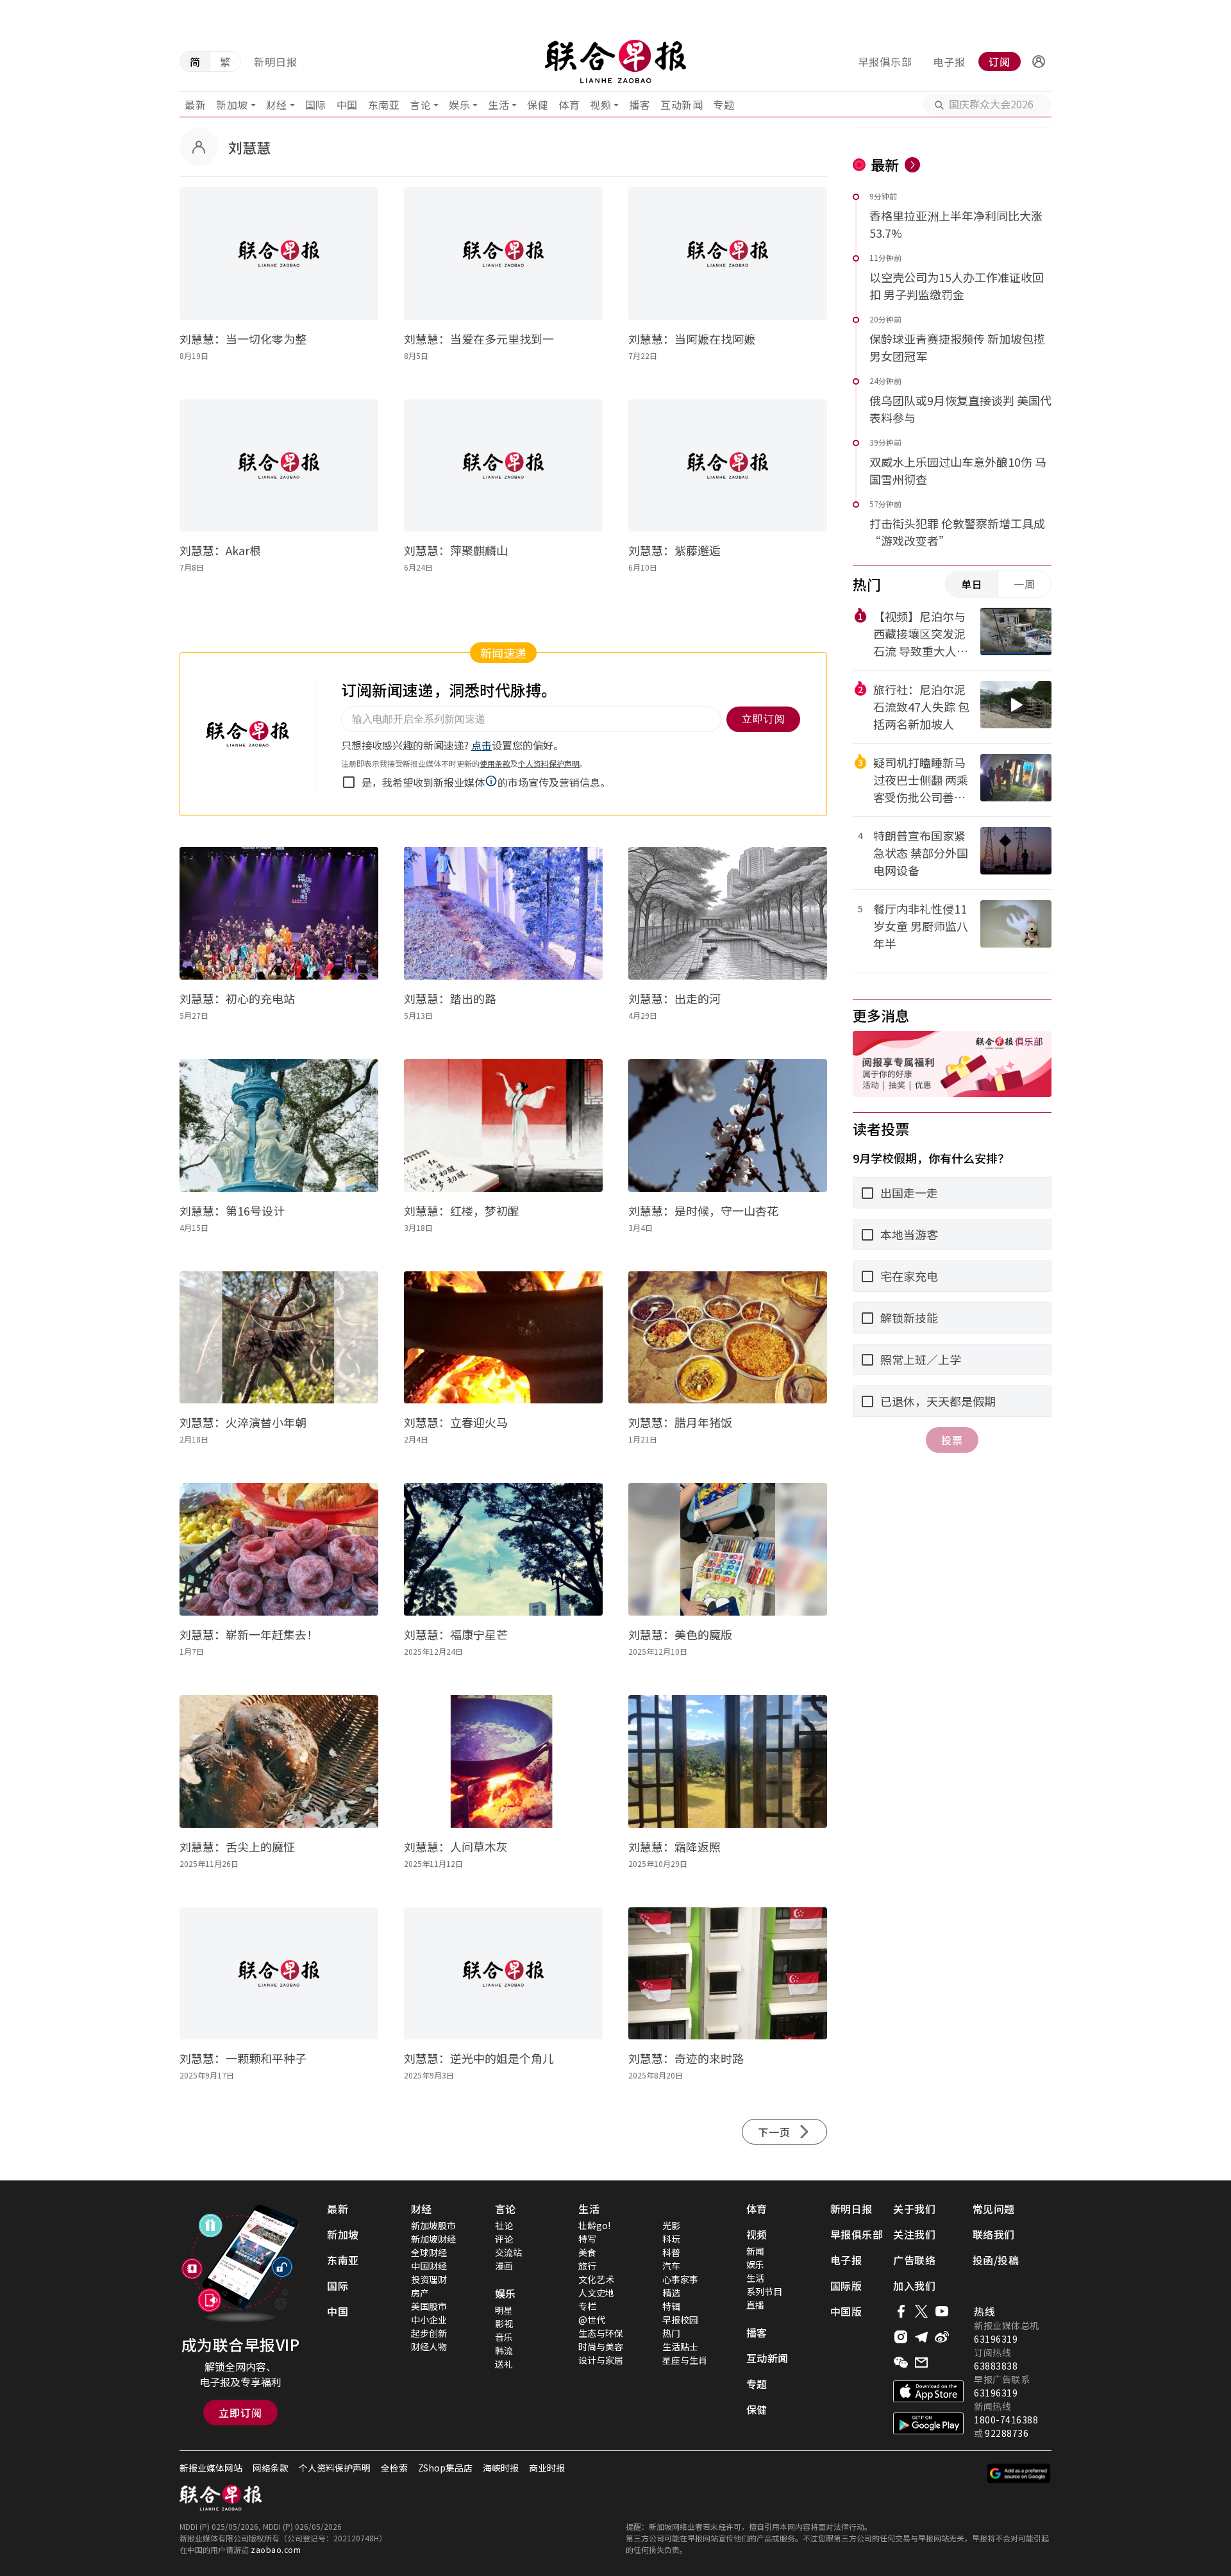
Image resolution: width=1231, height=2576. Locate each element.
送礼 (504, 2364)
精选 (671, 2293)
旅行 (587, 2266)
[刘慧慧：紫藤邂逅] (728, 466)
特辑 (671, 2306)
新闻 (755, 2251)
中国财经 (429, 2266)
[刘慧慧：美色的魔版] (728, 1549)
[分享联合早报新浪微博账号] (942, 2337)
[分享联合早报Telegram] (921, 2337)
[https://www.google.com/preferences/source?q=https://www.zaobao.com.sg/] (1019, 2473)
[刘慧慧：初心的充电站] (279, 913)
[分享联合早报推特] (921, 2311)
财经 (277, 105)
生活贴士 (680, 2346)
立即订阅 (240, 2413)
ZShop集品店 (445, 2468)
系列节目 (764, 2291)
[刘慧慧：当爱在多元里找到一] (503, 254)
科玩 (671, 2239)
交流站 (508, 2252)
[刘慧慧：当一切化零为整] (279, 254)
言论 (420, 105)
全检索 (394, 2468)
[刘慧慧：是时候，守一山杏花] (728, 1125)
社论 (504, 2225)
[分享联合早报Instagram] (901, 2337)
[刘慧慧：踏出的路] (503, 913)
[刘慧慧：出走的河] (728, 913)
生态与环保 (601, 2333)
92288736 (1007, 2433)
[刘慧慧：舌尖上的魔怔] (279, 1761)
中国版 (846, 2311)
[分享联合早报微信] (901, 2363)
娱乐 (459, 105)
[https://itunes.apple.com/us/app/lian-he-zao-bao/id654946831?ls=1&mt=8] (928, 2391)
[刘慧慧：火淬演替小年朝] (279, 1338)
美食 (587, 2252)
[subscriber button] (1039, 62)
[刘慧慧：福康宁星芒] (503, 1549)
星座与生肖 (685, 2360)
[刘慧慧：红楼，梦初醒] (503, 1125)
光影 (671, 2225)
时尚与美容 (601, 2346)
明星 (504, 2310)
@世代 (592, 2320)
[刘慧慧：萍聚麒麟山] (503, 466)
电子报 (949, 62)
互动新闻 (682, 105)
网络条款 (271, 2468)
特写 (587, 2239)
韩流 (504, 2350)
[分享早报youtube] (942, 2311)
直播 (755, 2305)
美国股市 (429, 2306)
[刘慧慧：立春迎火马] (503, 1338)
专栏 (587, 2306)
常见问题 (994, 2209)
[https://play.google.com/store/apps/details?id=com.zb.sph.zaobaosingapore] (928, 2423)
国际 (316, 105)
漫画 (504, 2266)
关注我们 (914, 2234)
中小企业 (429, 2320)
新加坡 (232, 105)
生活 (498, 105)
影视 (504, 2323)
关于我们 (914, 2209)
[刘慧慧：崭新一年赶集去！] (279, 1549)
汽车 (671, 2266)
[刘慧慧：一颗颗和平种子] (279, 1974)
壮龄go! (594, 2225)
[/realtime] (912, 165)
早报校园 (680, 2320)
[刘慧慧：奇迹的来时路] (728, 1974)
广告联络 (914, 2260)
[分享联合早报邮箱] (921, 2363)
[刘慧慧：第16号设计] (279, 1125)
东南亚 (384, 105)
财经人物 (429, 2346)
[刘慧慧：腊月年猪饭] (728, 1338)
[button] (1039, 62)
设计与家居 (601, 2360)
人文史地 (596, 2293)
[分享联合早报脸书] (901, 2311)
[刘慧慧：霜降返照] (728, 1761)
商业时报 (547, 2468)
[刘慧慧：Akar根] (279, 466)
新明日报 (276, 62)
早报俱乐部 (885, 62)
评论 (504, 2239)
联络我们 (994, 2234)
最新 (195, 105)
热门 (671, 2333)
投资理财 (429, 2279)
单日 (972, 584)
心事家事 (680, 2279)
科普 (671, 2252)
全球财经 (429, 2252)
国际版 (846, 2286)
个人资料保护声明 (335, 2468)
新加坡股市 (433, 2225)
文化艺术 (596, 2279)
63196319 (996, 2339)
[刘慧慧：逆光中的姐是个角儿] (503, 1974)
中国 (347, 105)
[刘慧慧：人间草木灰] (503, 1761)
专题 (724, 105)
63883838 (996, 2366)
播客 (640, 105)
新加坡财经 (433, 2239)
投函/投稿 (996, 2260)
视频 (600, 105)
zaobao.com (276, 2549)
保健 (538, 105)
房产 (420, 2293)
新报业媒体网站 (211, 2468)
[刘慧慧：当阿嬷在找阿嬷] (728, 254)
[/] (615, 62)
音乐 (504, 2337)
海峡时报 (501, 2468)
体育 (569, 105)
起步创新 (429, 2333)
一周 (1025, 584)
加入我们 (914, 2286)
